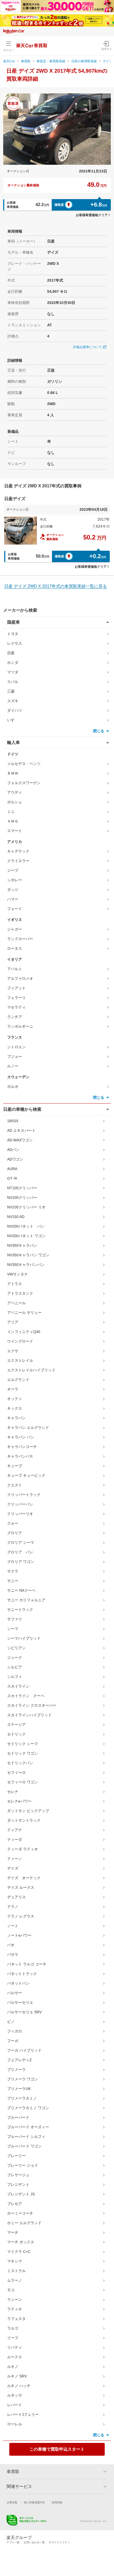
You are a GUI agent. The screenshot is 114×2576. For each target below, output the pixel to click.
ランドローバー (20, 939)
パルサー (15, 1993)
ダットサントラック (24, 1820)
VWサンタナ (17, 1274)
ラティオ (15, 2309)
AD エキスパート (21, 1130)
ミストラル (16, 2271)
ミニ (11, 812)
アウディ (15, 792)
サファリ (15, 1619)
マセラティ (16, 1007)
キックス (15, 1408)
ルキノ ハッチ (19, 2386)
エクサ (13, 1351)
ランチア (15, 1017)
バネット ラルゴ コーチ (27, 1964)
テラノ (13, 1907)
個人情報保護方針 (34, 2502)
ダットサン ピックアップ (28, 1811)
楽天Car (9, 61)
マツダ (13, 672)
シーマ (13, 1629)
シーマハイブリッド (24, 1638)
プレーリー (16, 2156)
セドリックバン (20, 1763)
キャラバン (16, 1418)
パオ (11, 1945)
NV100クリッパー (22, 1198)
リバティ (15, 2347)
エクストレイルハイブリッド (31, 1370)
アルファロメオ (20, 978)
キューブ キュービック (26, 1475)
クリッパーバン (20, 1504)
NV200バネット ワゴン (26, 1236)
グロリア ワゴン (21, 1562)
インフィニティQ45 (24, 1332)
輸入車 (14, 742)
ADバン (13, 1150)
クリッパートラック (24, 1495)
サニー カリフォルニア (26, 1600)
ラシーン (15, 2299)
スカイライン (18, 1686)
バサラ (13, 1954)
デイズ (13, 1868)
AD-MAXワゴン (20, 1140)
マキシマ (15, 2261)
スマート (15, 831)
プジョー (15, 1056)
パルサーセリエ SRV (24, 2012)
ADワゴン (15, 1159)
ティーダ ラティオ (23, 1849)
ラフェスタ (16, 2319)
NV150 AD (16, 1217)
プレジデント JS (21, 2194)
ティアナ (15, 1830)
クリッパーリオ (20, 1514)
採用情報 (57, 2502)
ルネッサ (15, 2395)
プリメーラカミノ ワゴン (28, 2108)
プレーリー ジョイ (23, 2165)
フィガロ (15, 2031)
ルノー (13, 1066)
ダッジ (13, 890)
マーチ (13, 2232)
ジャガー (15, 929)
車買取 (26, 61)
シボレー (15, 880)
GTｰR (12, 1178)
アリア (13, 1322)
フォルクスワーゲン (24, 783)
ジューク (15, 1657)
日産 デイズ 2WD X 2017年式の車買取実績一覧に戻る (56, 586)
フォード (15, 909)
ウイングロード (20, 1341)
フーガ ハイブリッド (24, 2050)
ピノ (11, 2022)
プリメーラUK (19, 2089)
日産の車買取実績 (84, 61)
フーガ (13, 2041)
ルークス (15, 2357)
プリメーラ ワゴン (23, 2079)
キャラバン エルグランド (28, 1427)
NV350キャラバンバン (26, 1265)
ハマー (13, 899)
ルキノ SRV (17, 2376)
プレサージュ (18, 2175)
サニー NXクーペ (21, 1590)
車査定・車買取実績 (51, 61)
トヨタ (13, 634)
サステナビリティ (59, 2542)
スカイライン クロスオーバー (32, 1705)
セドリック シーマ (23, 1744)
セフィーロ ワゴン (23, 1782)
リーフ (13, 2338)
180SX (13, 1121)
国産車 (14, 622)
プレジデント (18, 2184)
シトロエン (16, 1047)
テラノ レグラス (21, 1916)
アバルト (15, 969)
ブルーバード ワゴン (24, 2146)
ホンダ (13, 662)
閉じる (99, 731)
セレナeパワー (19, 1801)
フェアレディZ (19, 2060)
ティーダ (15, 1840)
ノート (13, 1926)
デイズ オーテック (24, 1878)
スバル (13, 682)
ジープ (13, 870)
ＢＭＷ (13, 773)
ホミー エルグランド (24, 2223)
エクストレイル (20, 1360)
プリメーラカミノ (22, 2098)
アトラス (15, 1284)
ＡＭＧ (13, 821)
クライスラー (18, 861)
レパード (15, 2405)
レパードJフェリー (23, 2414)
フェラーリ (16, 998)
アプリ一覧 (13, 2542)
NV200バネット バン (26, 1226)
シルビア (15, 1667)
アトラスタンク (20, 1293)
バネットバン (18, 1983)
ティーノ (15, 1859)
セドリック (16, 1734)
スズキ (13, 701)
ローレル (15, 2424)
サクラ (13, 1571)
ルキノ (13, 2367)
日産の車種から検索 (22, 1109)
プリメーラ (16, 2069)
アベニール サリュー (24, 1312)
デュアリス (16, 1897)
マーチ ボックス (21, 2242)
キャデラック (18, 851)
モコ (11, 2290)
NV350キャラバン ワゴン (28, 1255)
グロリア (15, 1533)
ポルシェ (15, 802)
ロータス (15, 948)
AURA (12, 1169)
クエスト (15, 1485)
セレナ (13, 1792)
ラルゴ (13, 2328)
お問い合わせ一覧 (34, 2542)
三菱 (11, 691)
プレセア (15, 2204)
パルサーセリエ (20, 2002)
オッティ (15, 1399)
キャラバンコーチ (22, 1447)
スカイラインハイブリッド (29, 1715)
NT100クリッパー (22, 1188)
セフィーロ (16, 1772)
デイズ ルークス (21, 1887)
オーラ (13, 1389)
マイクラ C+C (19, 2252)
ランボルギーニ (20, 1026)
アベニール (16, 1303)
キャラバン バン (21, 1437)
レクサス (15, 643)
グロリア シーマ (21, 1542)
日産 (11, 653)
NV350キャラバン (22, 1245)
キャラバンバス (20, 1456)
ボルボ (13, 1087)
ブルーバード (18, 2117)
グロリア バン (20, 1552)
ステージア (16, 1725)
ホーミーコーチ (20, 2213)
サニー (13, 1581)
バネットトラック (22, 1974)
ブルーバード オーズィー (28, 2127)
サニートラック (20, 1610)
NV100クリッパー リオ (26, 1207)
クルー (13, 1523)
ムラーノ (15, 2280)
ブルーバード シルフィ (26, 2137)
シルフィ (15, 1677)
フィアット (16, 988)
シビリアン (16, 1648)
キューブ (15, 1466)
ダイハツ (15, 710)
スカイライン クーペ (26, 1696)
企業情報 (12, 2502)
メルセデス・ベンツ (24, 764)
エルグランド (18, 1380)
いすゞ (13, 720)
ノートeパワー (19, 1935)
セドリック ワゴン (23, 1753)
